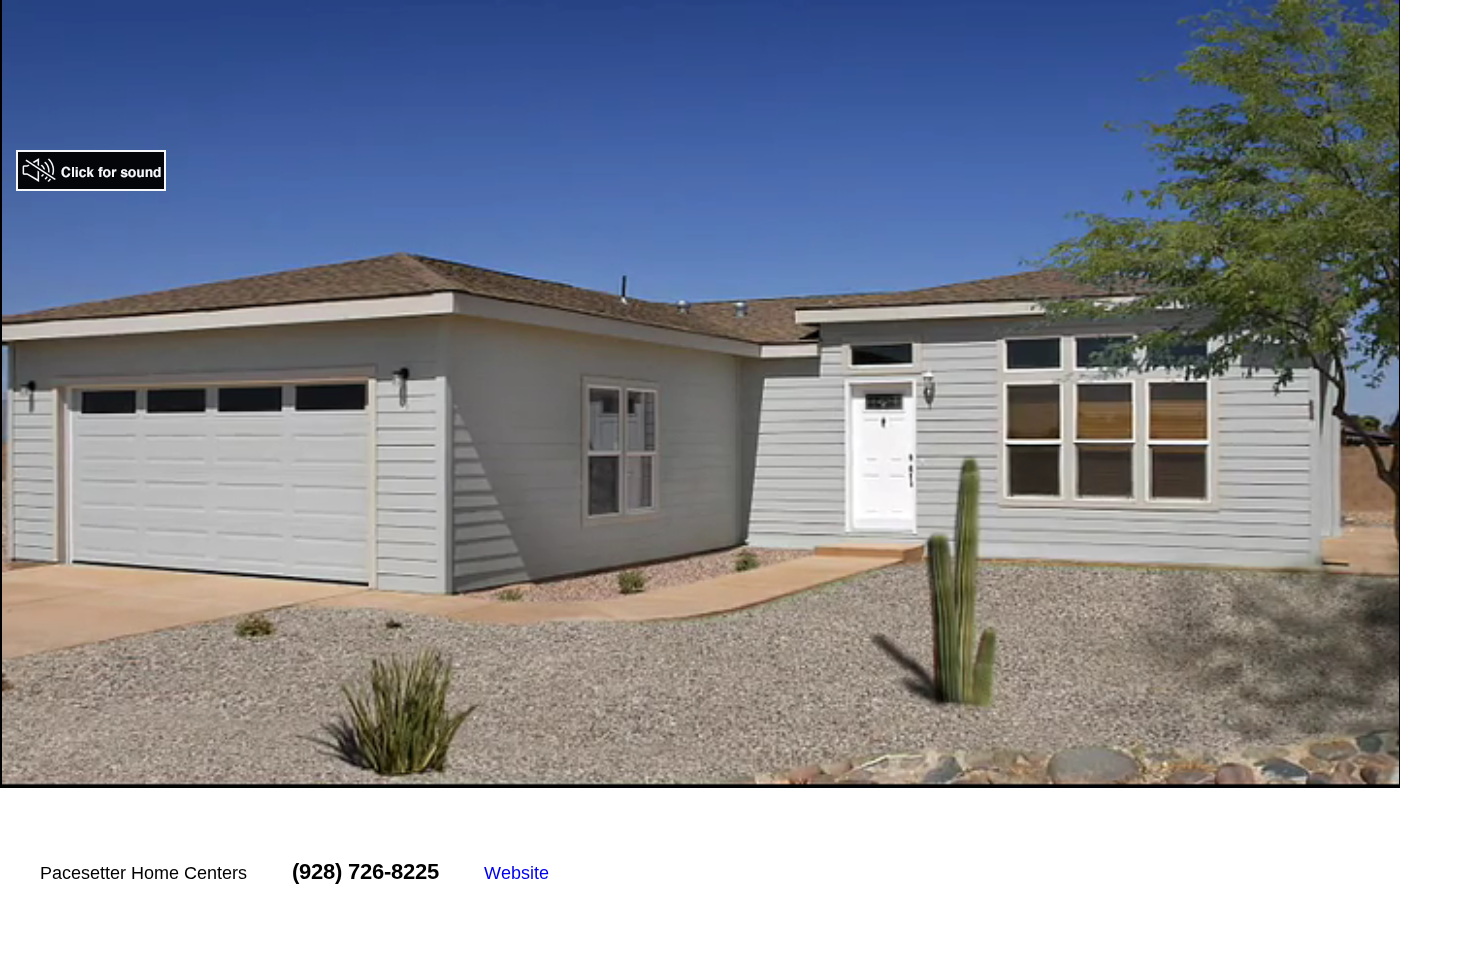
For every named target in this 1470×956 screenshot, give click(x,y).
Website (516, 873)
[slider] (678, 772)
